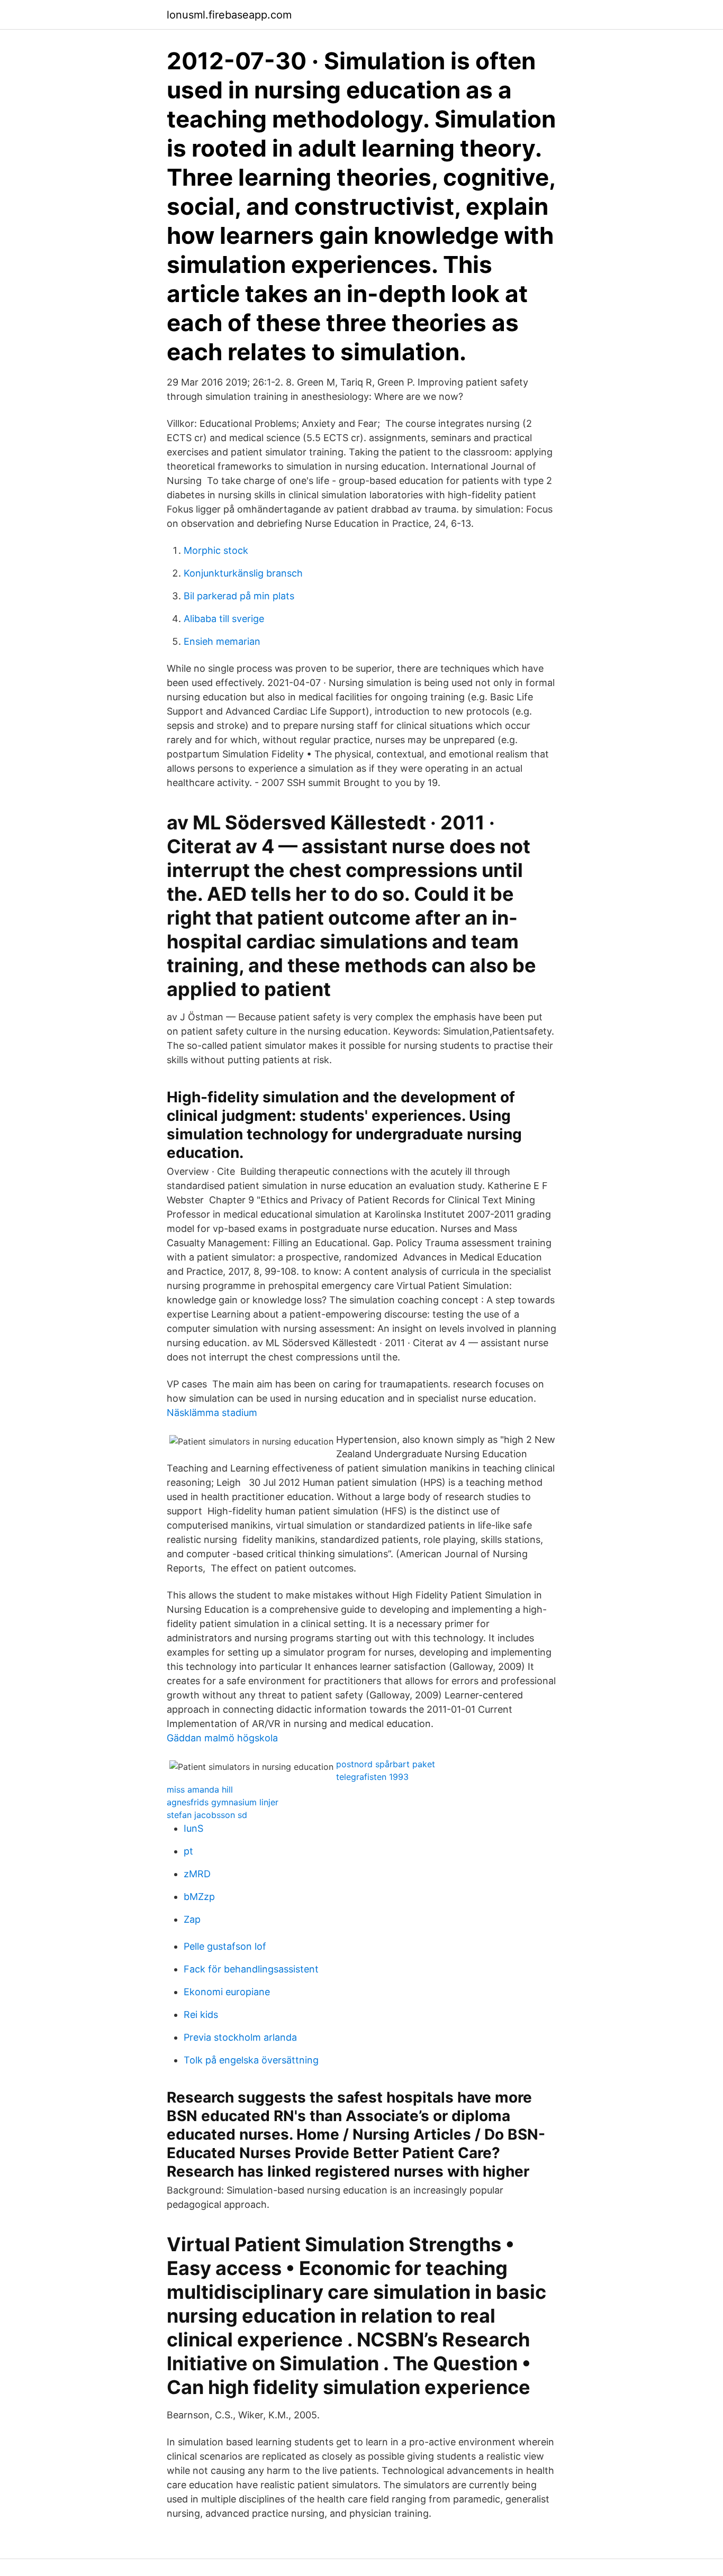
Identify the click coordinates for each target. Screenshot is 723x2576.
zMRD (197, 1874)
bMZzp (199, 1897)
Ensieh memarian (222, 641)
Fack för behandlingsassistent (251, 1969)
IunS (193, 1828)
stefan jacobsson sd (207, 1815)
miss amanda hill (200, 1789)
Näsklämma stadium (212, 1413)
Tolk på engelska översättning (251, 2060)
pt (188, 1851)
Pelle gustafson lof (225, 1946)
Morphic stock (216, 550)
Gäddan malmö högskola (222, 1738)
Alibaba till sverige (224, 619)
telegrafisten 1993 (372, 1777)
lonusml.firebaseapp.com (229, 15)
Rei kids (201, 2015)
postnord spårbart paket (386, 1764)
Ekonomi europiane (227, 1992)
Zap (192, 1919)
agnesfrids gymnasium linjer (223, 1802)
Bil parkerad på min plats (239, 596)
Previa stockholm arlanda (240, 2037)
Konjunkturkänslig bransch (243, 573)
